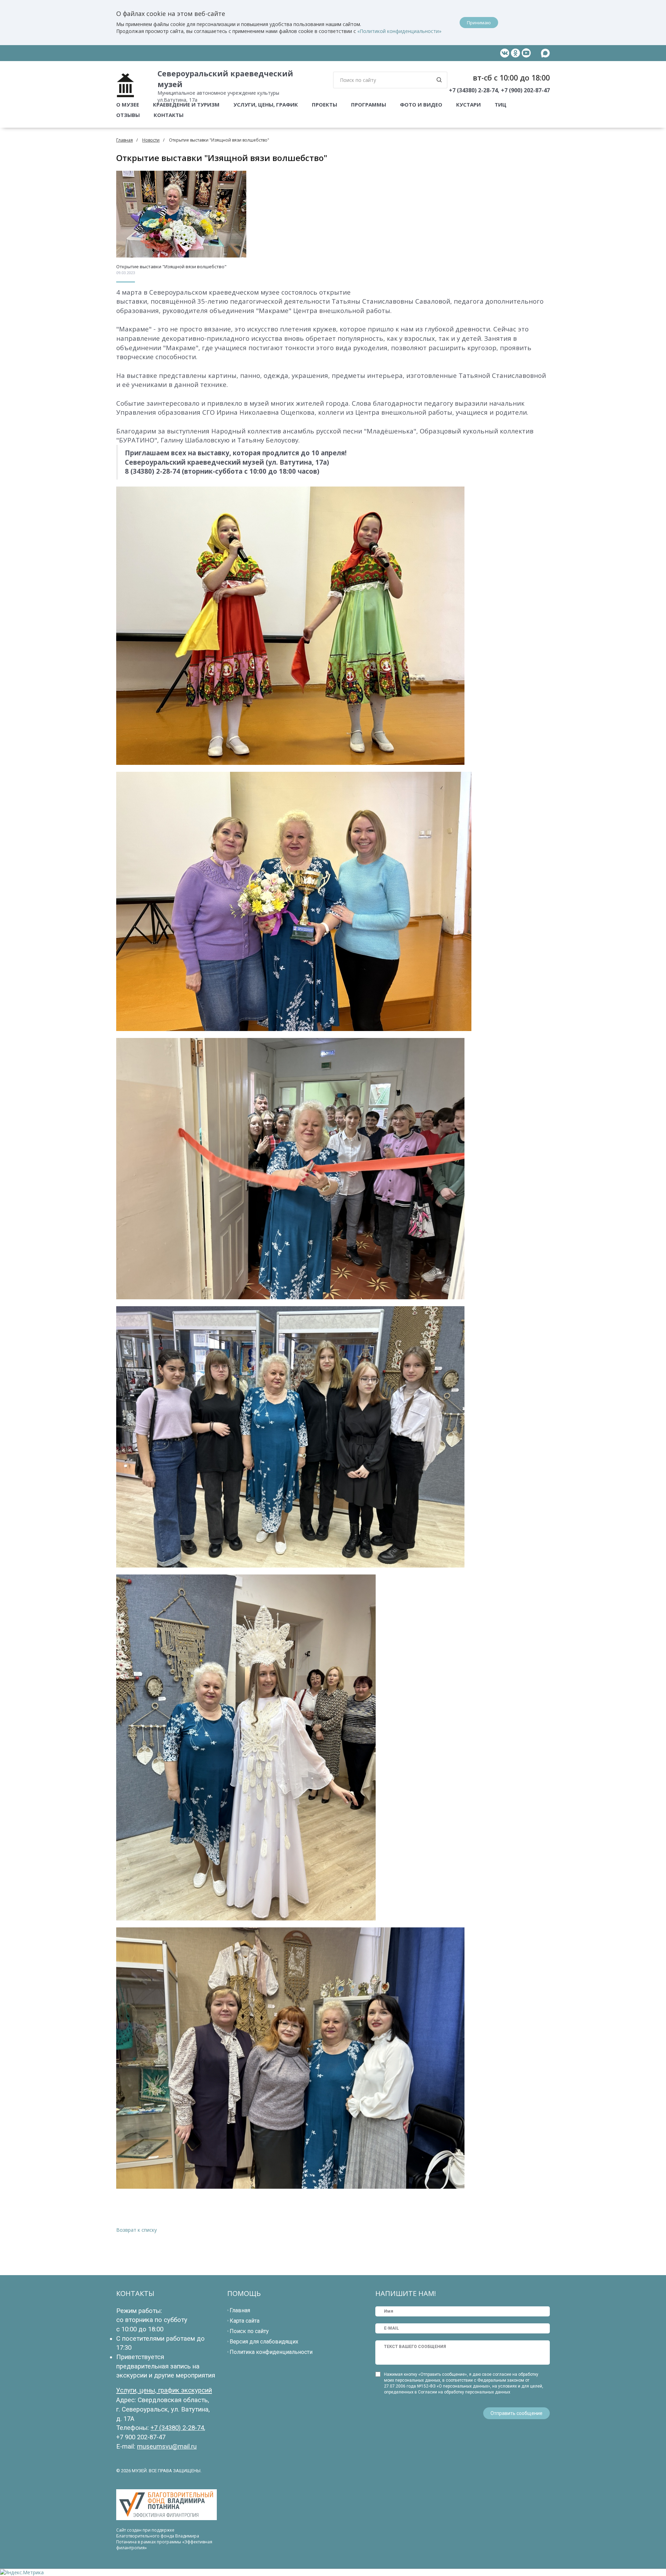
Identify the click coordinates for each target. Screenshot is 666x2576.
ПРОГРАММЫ (369, 104)
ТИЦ (501, 104)
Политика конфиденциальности (271, 2352)
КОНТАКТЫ (169, 115)
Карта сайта (245, 2321)
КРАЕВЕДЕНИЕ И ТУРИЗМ (186, 104)
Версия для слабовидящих (264, 2342)
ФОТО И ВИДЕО (421, 104)
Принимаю (479, 23)
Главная (125, 140)
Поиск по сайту (249, 2331)
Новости (151, 140)
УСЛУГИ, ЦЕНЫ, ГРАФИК (266, 104)
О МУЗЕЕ (128, 104)
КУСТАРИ (468, 104)
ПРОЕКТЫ (325, 104)
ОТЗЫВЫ (128, 115)
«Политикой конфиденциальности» (399, 31)
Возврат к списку (136, 2230)
